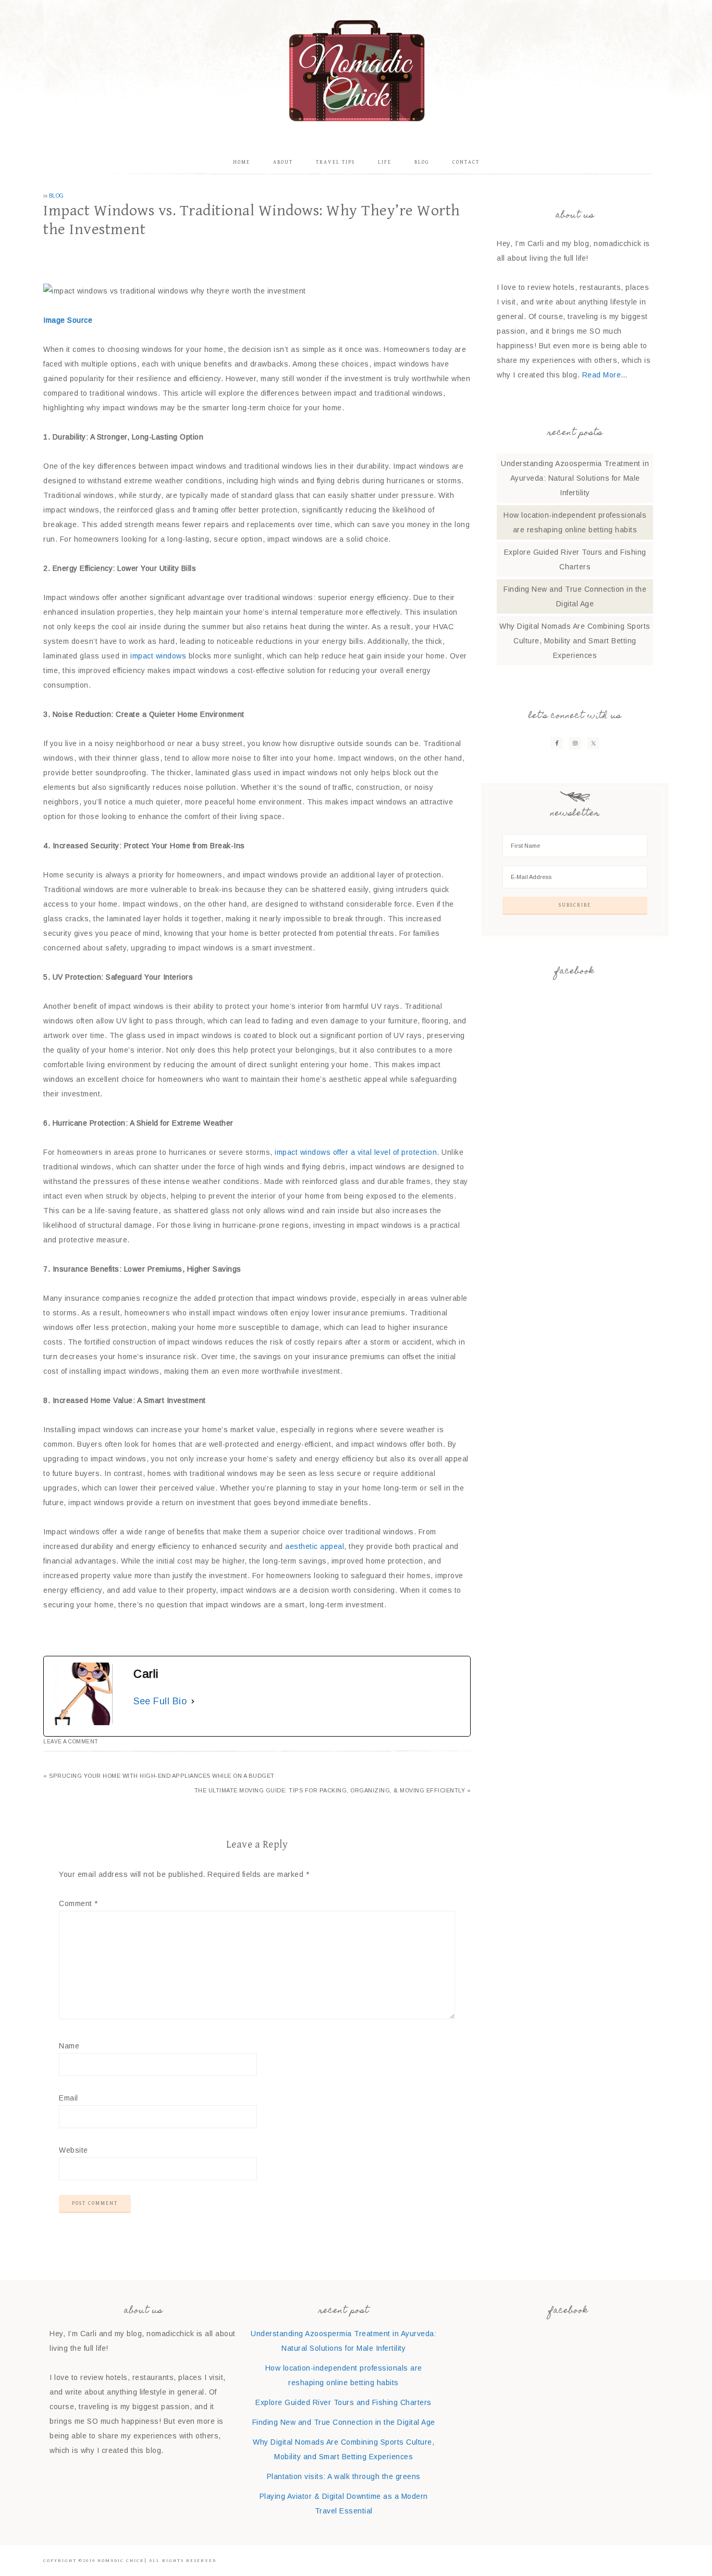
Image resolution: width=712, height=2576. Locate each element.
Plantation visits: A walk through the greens (344, 2476)
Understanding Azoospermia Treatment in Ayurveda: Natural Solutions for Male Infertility (575, 478)
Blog (57, 196)
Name (69, 2046)
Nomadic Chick (356, 70)
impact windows (158, 656)
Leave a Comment (71, 1742)
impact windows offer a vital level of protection (356, 1152)
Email (69, 2098)
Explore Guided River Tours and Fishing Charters (343, 2402)
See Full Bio (160, 1701)
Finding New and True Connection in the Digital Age (344, 2422)
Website (73, 2150)
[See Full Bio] (193, 1701)
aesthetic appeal (315, 1546)
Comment (78, 1903)
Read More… (605, 375)
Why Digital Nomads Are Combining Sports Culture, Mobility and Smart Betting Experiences (575, 641)
